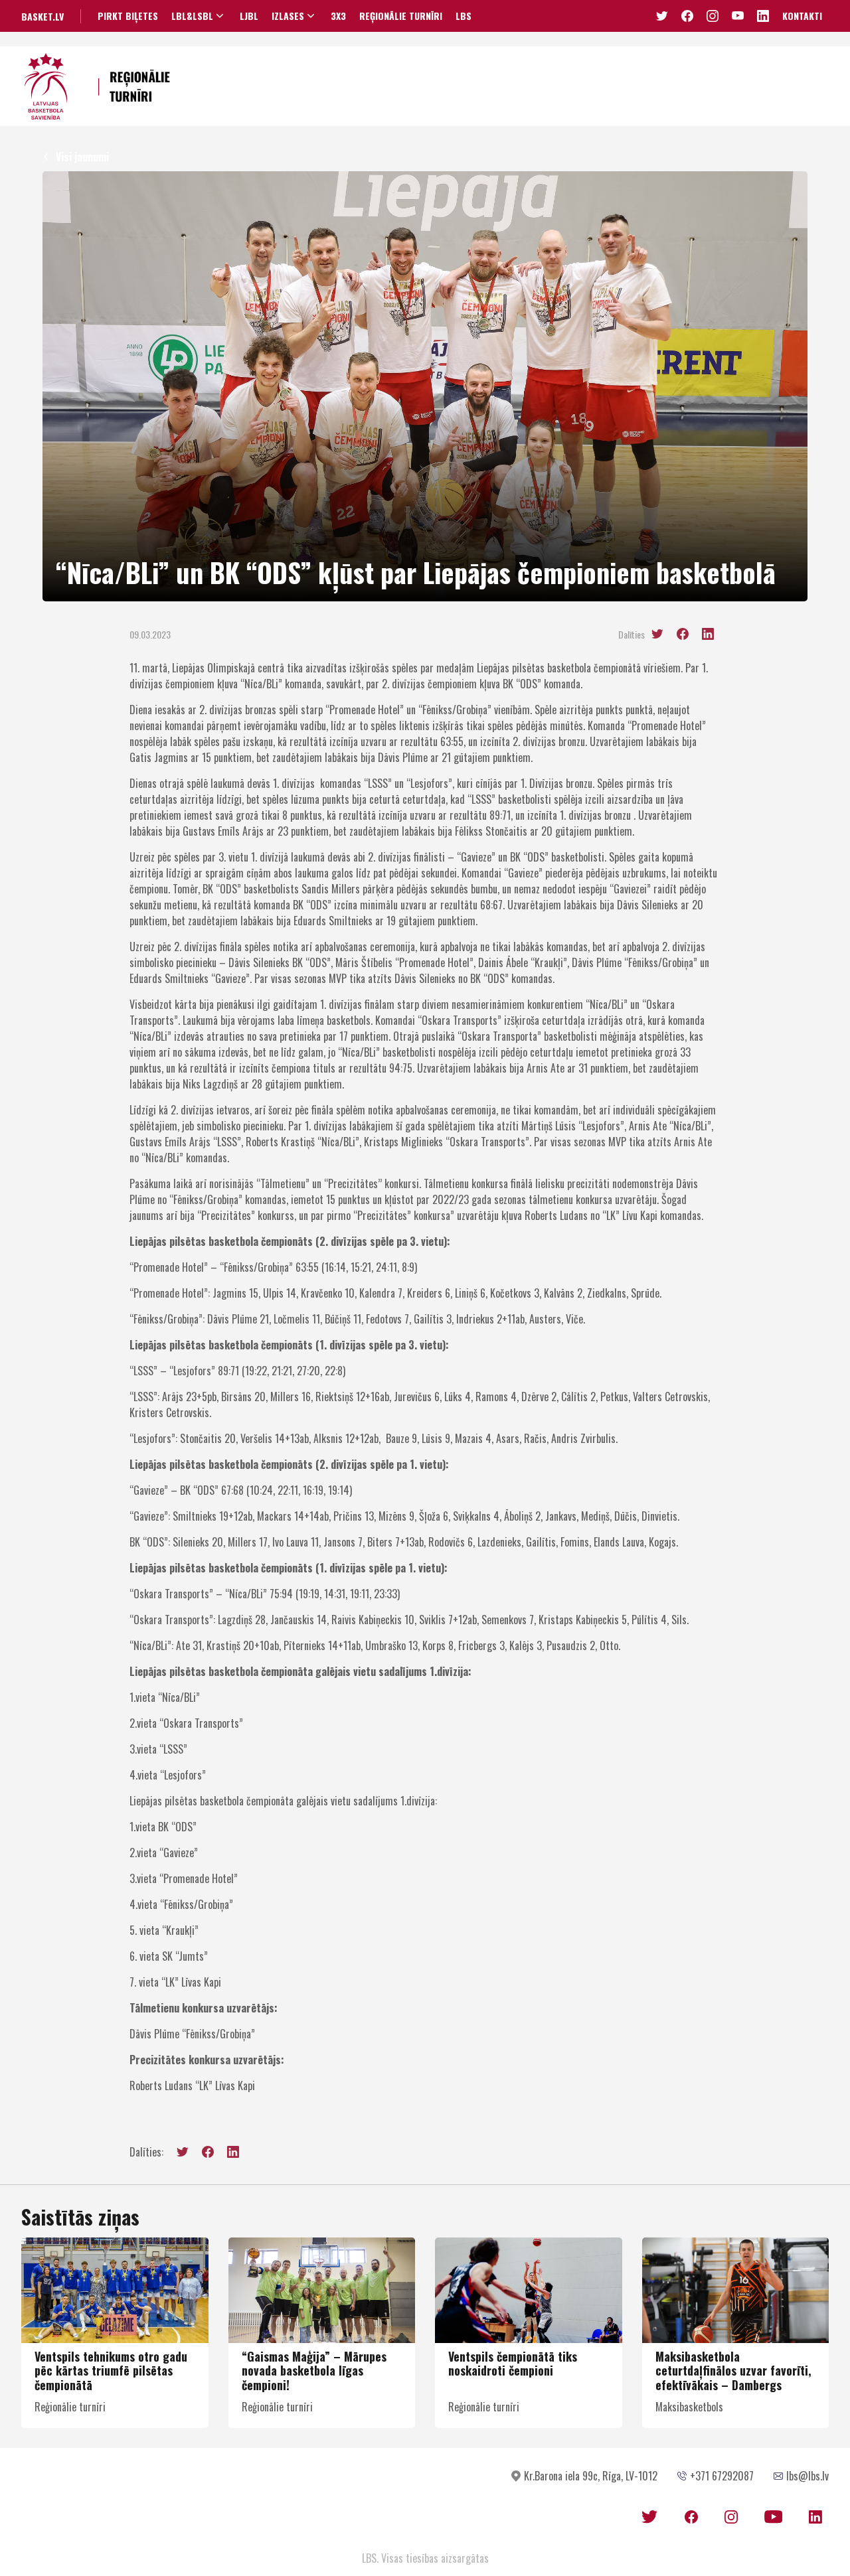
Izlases (288, 16)
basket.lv (42, 16)
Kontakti (802, 16)
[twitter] (657, 634)
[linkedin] (708, 634)
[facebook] (683, 634)
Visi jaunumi (82, 157)
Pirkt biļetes (128, 16)
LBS (464, 16)
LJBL (249, 16)
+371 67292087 (722, 2476)
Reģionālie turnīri (401, 16)
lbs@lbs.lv (807, 2476)
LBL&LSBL (192, 16)
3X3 (338, 16)
